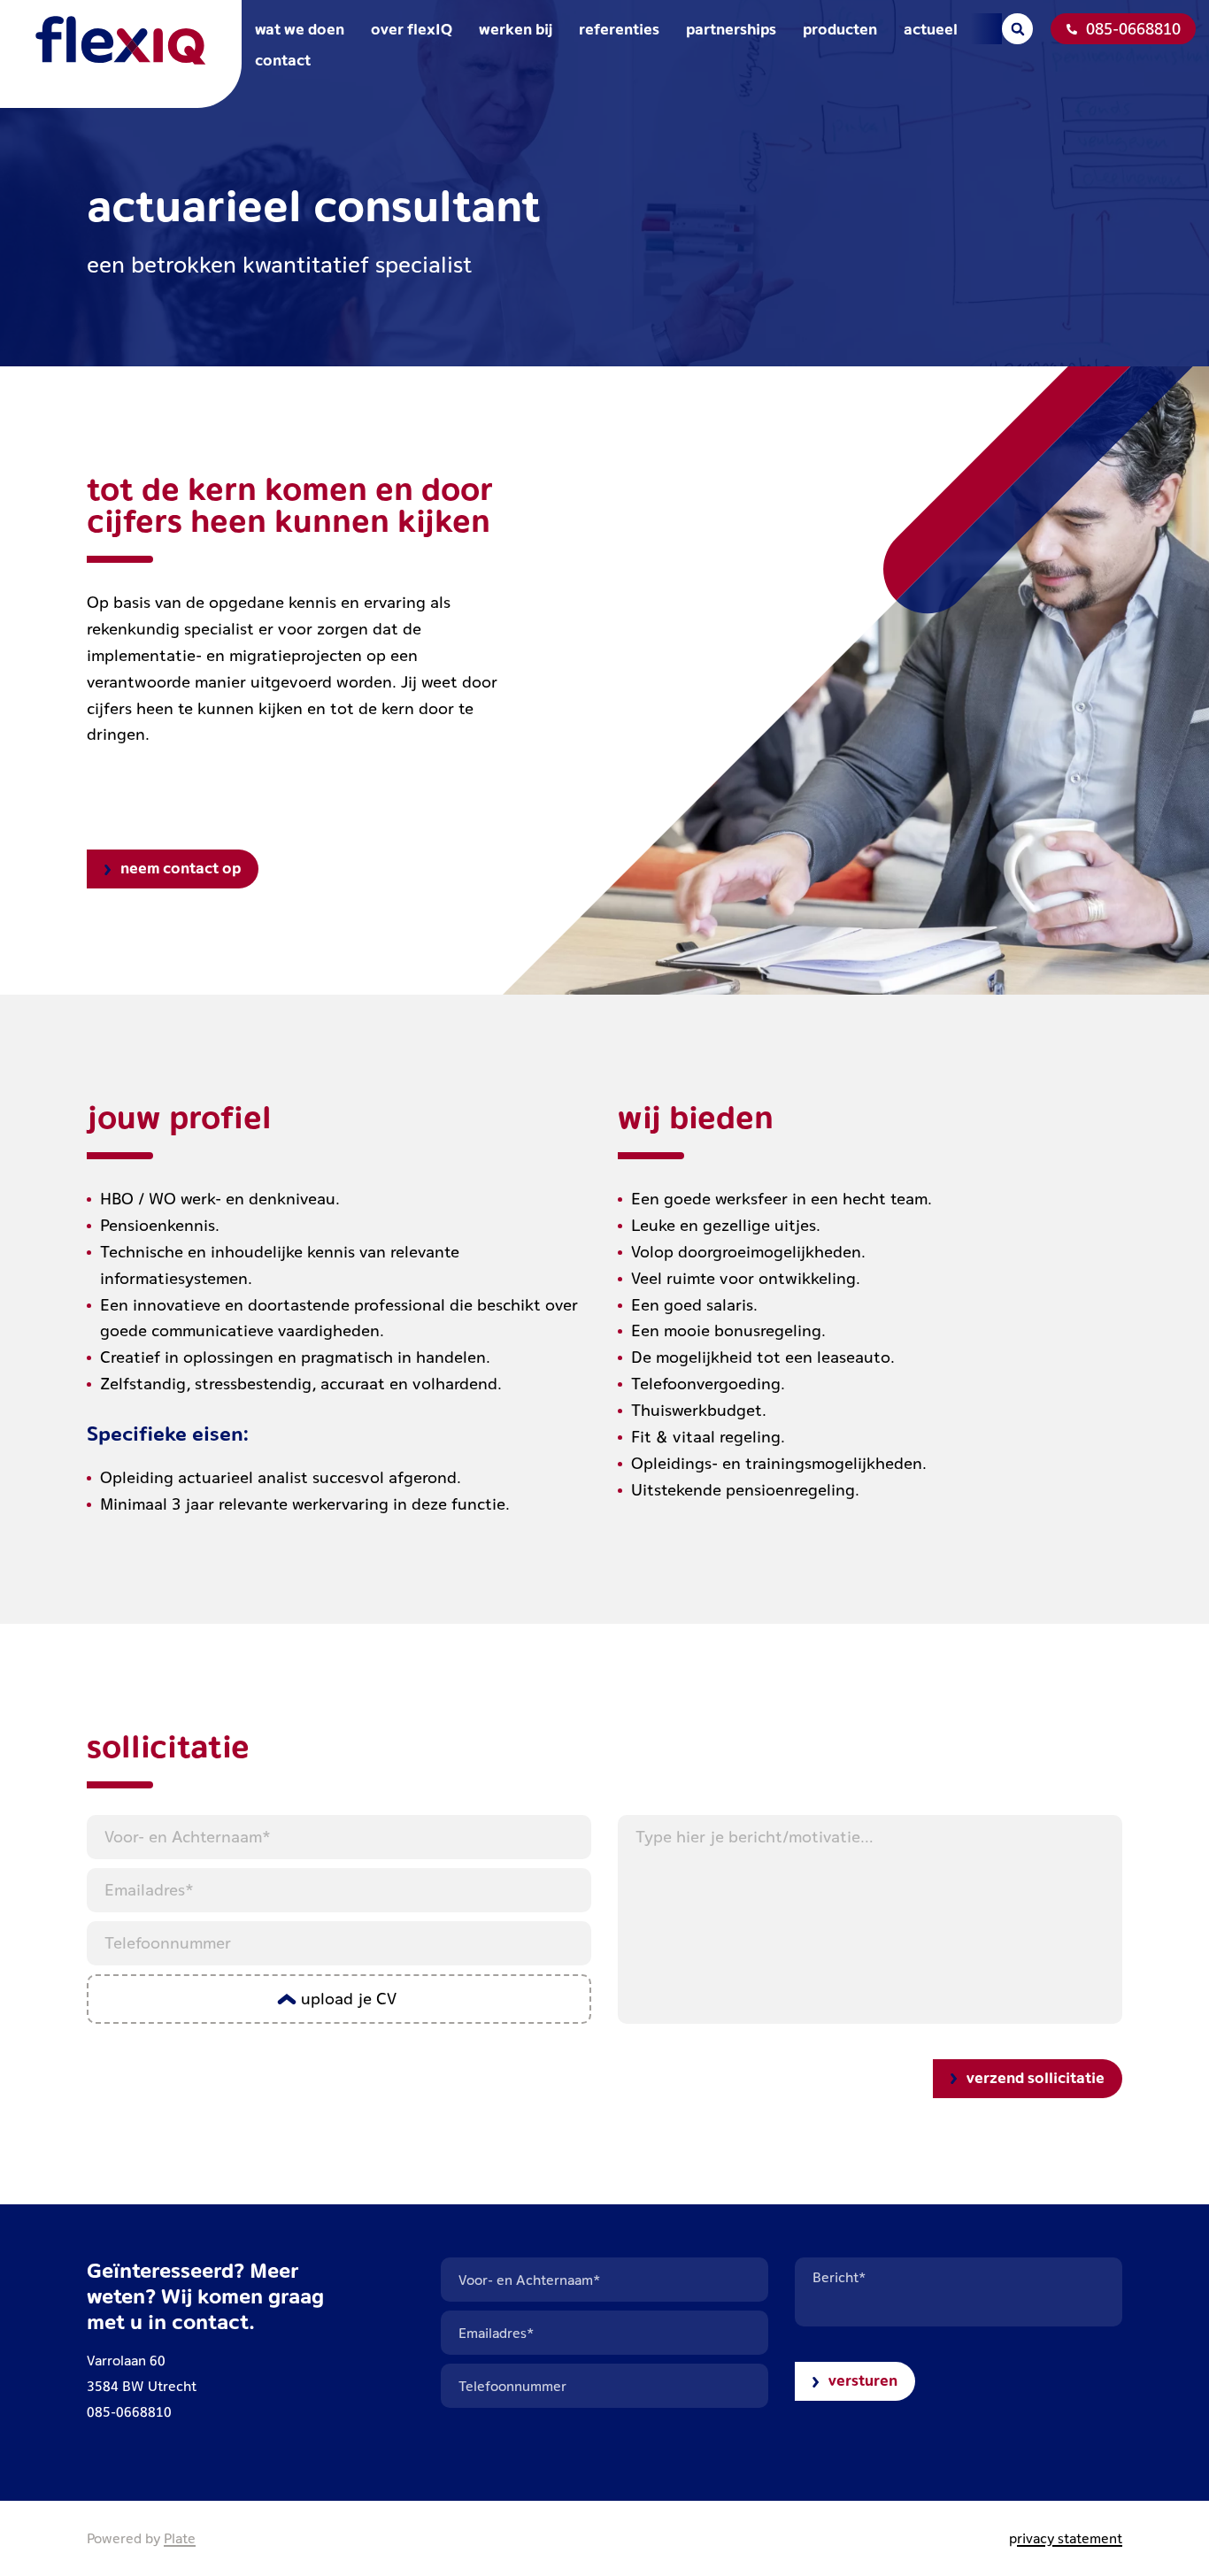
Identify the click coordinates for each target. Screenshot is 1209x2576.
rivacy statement (1070, 2538)
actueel (931, 29)
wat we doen (300, 29)
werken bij (516, 29)
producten (840, 29)
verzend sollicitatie (1036, 2077)
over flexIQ (412, 29)
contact (283, 60)
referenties (619, 29)
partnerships (731, 29)
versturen (863, 2380)
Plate (180, 2538)
